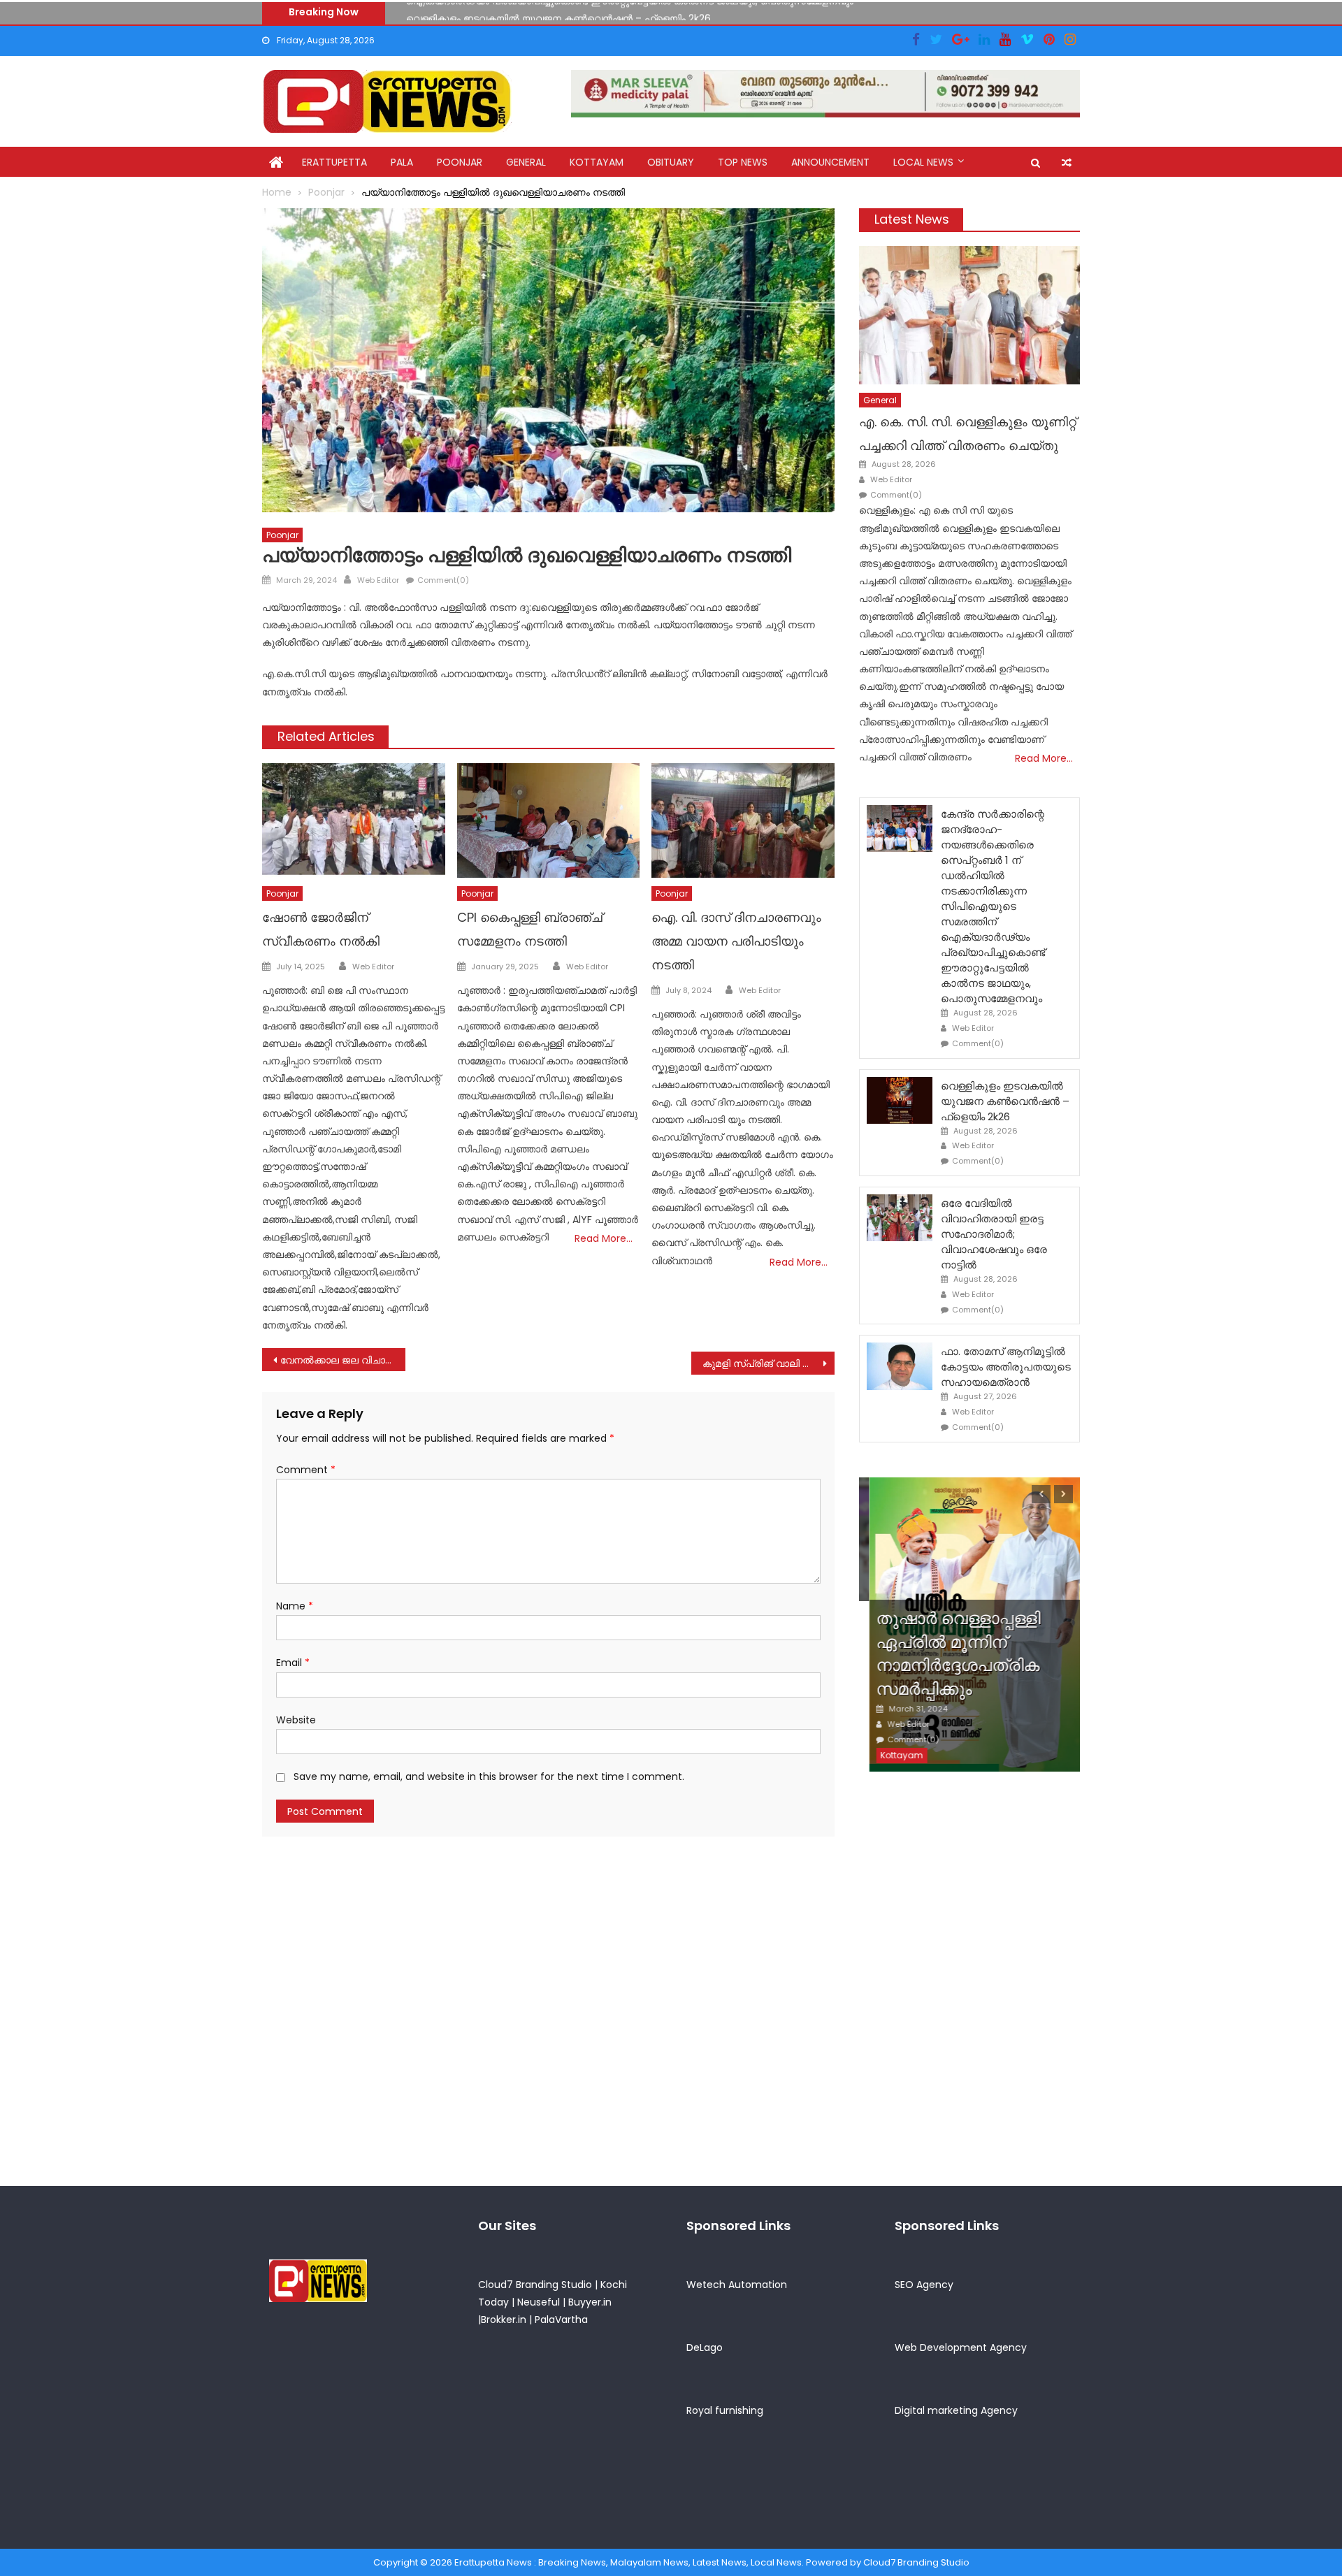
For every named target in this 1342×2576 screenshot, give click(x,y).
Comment (306, 1470)
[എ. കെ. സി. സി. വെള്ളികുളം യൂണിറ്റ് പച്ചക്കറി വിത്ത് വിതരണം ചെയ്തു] (969, 315)
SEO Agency (924, 2285)
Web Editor (378, 580)
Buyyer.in (590, 2302)
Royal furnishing (725, 2410)
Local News (923, 162)
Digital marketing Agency (956, 2410)
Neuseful (539, 2302)
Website (296, 1720)
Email (293, 1663)
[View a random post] (1067, 163)
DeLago (705, 2347)
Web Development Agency (961, 2347)
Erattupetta (334, 162)
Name (295, 1606)
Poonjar (460, 162)
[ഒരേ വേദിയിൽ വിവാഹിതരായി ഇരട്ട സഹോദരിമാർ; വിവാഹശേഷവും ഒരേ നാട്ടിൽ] (900, 1218)
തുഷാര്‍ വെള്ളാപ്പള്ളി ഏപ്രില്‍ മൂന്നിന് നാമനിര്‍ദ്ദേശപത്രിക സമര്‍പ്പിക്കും (948, 1654)
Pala (402, 162)
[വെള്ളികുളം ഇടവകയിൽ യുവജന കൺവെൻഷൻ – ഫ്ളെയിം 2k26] (900, 1100)
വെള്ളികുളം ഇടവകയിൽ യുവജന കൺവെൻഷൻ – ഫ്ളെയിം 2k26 (558, 11)
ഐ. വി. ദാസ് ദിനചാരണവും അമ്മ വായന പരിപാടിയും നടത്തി (736, 941)
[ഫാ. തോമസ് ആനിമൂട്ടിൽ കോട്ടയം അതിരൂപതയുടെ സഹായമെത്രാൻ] (900, 1366)
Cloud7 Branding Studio (535, 2285)
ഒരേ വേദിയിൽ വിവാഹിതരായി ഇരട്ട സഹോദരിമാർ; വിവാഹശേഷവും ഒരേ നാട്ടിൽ (994, 1234)
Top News (743, 162)
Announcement (830, 162)
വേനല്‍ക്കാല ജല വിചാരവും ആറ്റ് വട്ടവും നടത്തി (343, 1360)
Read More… (604, 1238)
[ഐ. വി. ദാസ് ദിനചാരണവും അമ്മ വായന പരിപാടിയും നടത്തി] (743, 820)
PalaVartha (561, 2320)
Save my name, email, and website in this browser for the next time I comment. (489, 1777)
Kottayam (597, 162)
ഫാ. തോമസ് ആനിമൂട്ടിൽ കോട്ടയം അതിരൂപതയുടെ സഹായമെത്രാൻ (1006, 1367)
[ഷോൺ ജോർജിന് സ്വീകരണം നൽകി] (354, 820)
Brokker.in (504, 2320)
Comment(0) (443, 580)
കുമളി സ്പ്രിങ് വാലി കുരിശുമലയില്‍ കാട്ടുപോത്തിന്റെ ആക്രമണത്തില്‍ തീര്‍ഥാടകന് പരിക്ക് (769, 1363)
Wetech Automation (737, 2285)
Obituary (671, 162)
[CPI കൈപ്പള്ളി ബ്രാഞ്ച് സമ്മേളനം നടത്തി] (549, 820)
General (526, 162)
